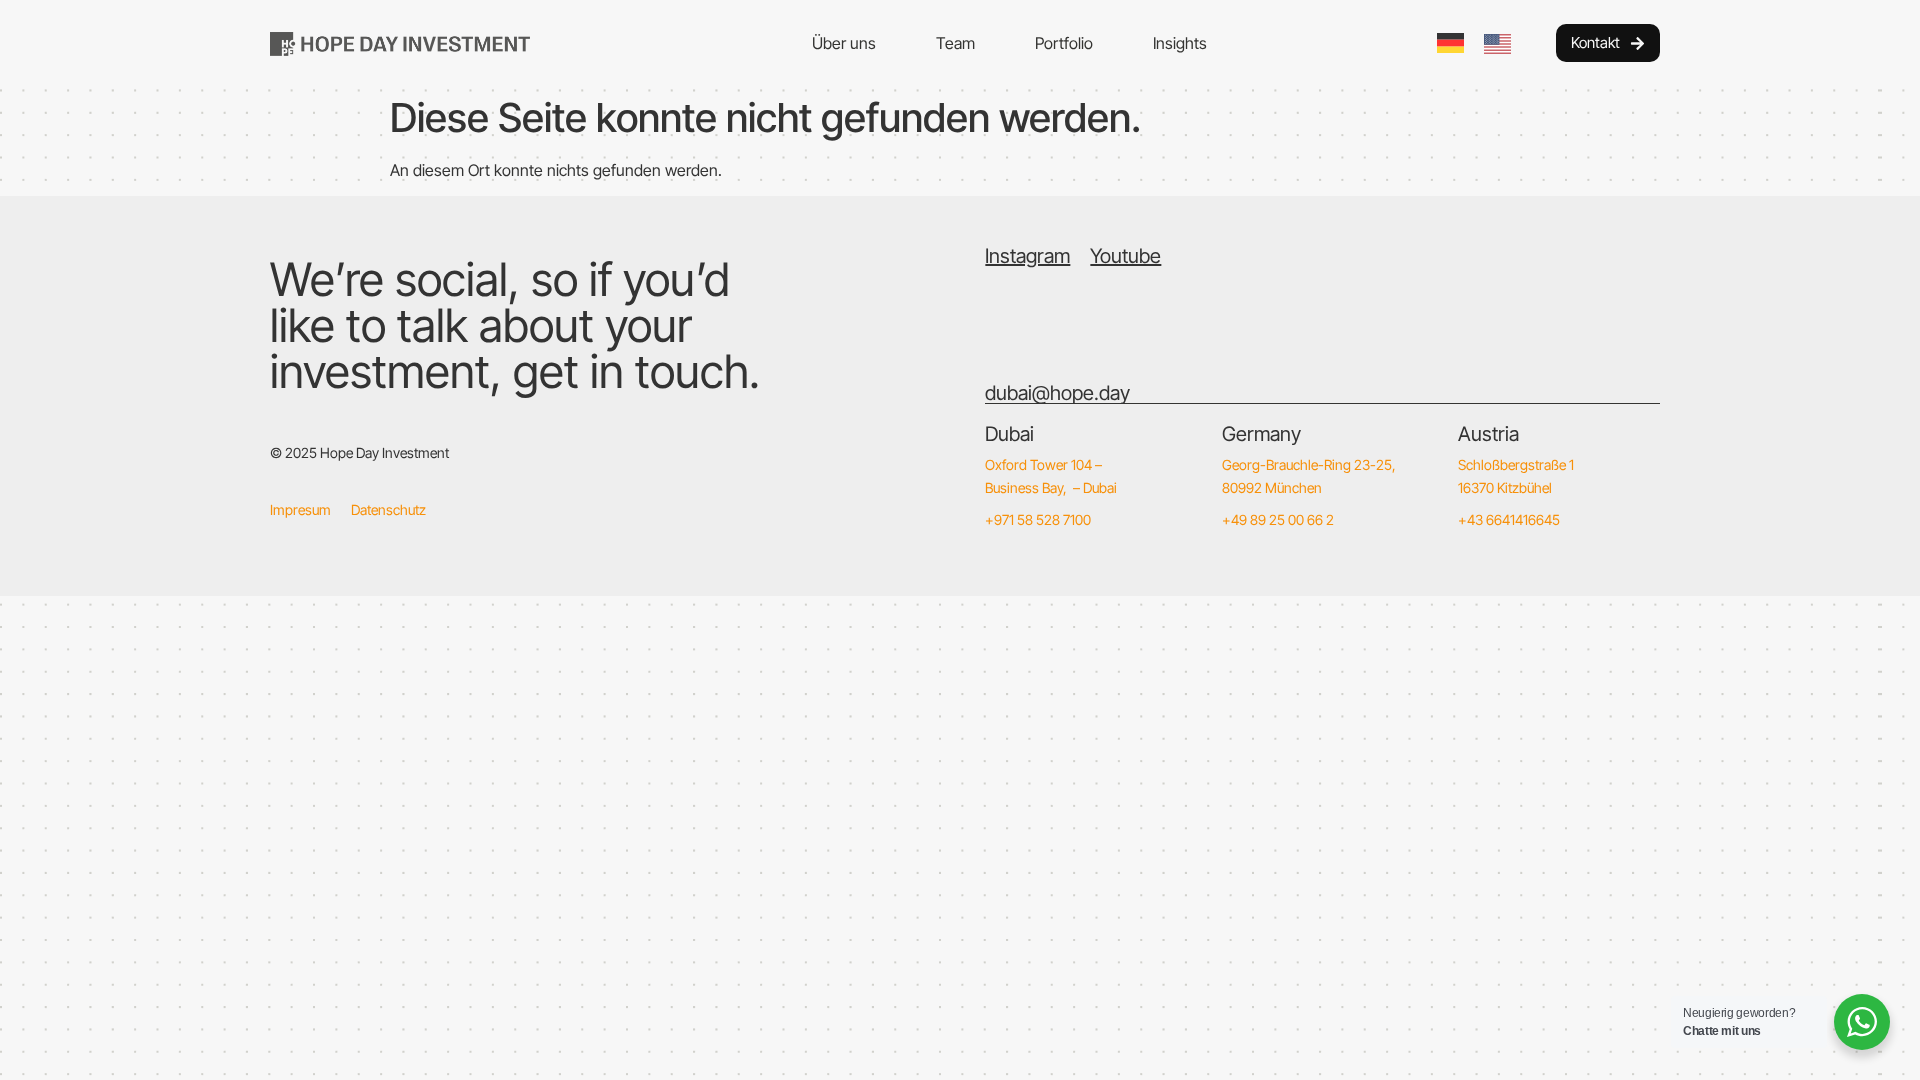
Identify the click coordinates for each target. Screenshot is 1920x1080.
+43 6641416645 (1509, 519)
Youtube (1125, 256)
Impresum (300, 509)
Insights (1180, 43)
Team (955, 43)
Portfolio (1064, 43)
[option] (1502, 44)
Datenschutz (388, 509)
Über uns (844, 43)
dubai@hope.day (1057, 393)
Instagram (1027, 256)
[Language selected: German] (1484, 43)
